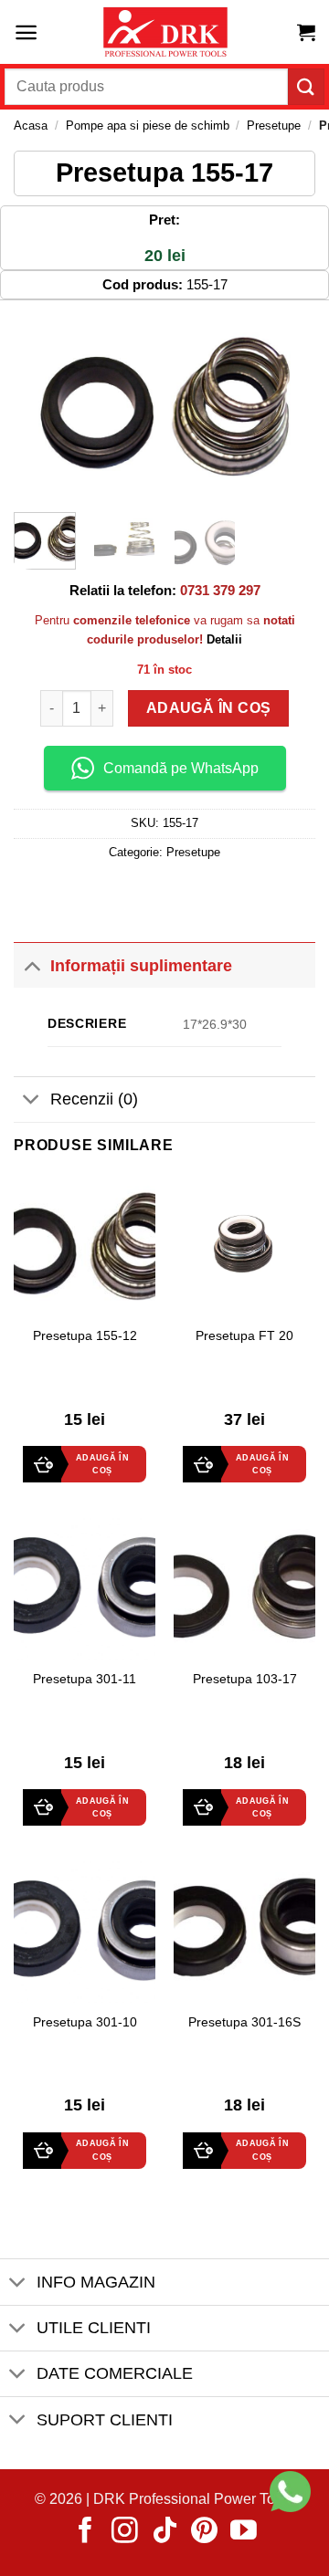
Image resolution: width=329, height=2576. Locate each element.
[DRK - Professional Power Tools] (164, 32)
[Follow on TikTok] (165, 2532)
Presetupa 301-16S (244, 2022)
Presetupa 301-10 (85, 2022)
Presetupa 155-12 (85, 1336)
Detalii (224, 639)
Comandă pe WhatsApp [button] (181, 768)
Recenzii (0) (94, 1099)
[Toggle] (32, 965)
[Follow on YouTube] (244, 2532)
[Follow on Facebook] (85, 2532)
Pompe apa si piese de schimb (148, 126)
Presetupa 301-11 (85, 1679)
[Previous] (43, 407)
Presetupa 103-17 (245, 1679)
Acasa (31, 126)
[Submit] (306, 86)
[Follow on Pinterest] (204, 2532)
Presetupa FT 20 (244, 1336)
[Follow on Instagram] (125, 2532)
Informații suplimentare (141, 966)
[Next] (286, 407)
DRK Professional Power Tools (194, 2499)
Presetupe (274, 126)
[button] (26, 32)
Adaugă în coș (208, 708)
